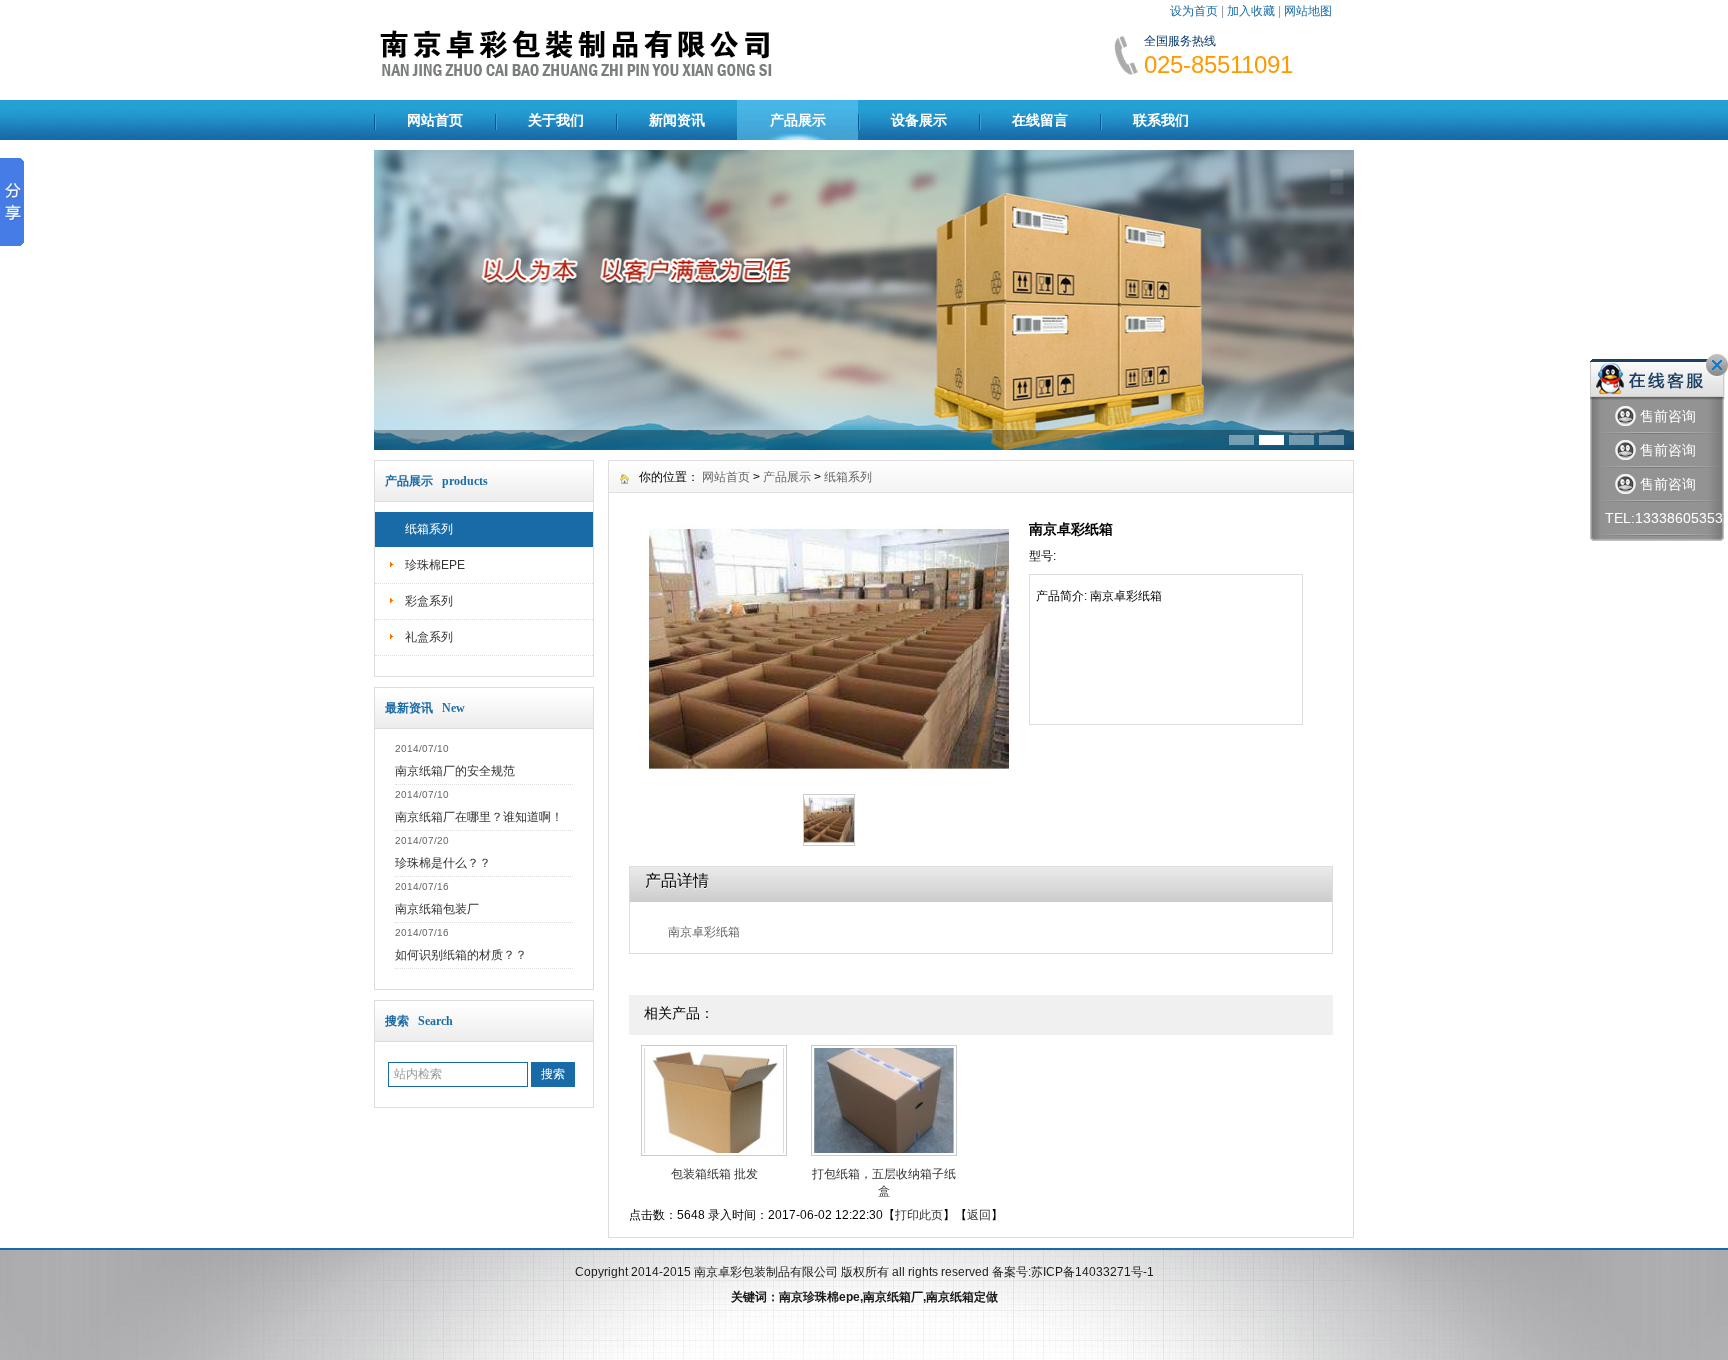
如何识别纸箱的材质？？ (461, 955)
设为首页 (1194, 11)
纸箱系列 (429, 529)
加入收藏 (1251, 11)
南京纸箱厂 (893, 1297)
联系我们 (1161, 120)
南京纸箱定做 (962, 1297)
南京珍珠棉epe (819, 1297)
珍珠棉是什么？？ (443, 863)
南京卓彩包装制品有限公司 (766, 1272)
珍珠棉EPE (435, 565)
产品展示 (798, 120)
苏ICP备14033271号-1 (1092, 1272)
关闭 (1717, 365)
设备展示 (919, 120)
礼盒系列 (429, 637)
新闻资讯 (677, 120)
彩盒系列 (429, 601)
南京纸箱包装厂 (437, 909)
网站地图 (1308, 11)
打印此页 (919, 1215)
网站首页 (435, 120)
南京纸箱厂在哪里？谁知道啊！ (479, 817)
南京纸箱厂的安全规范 (455, 771)
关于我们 (556, 120)
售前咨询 (1668, 416)
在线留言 (1040, 120)
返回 (979, 1215)
